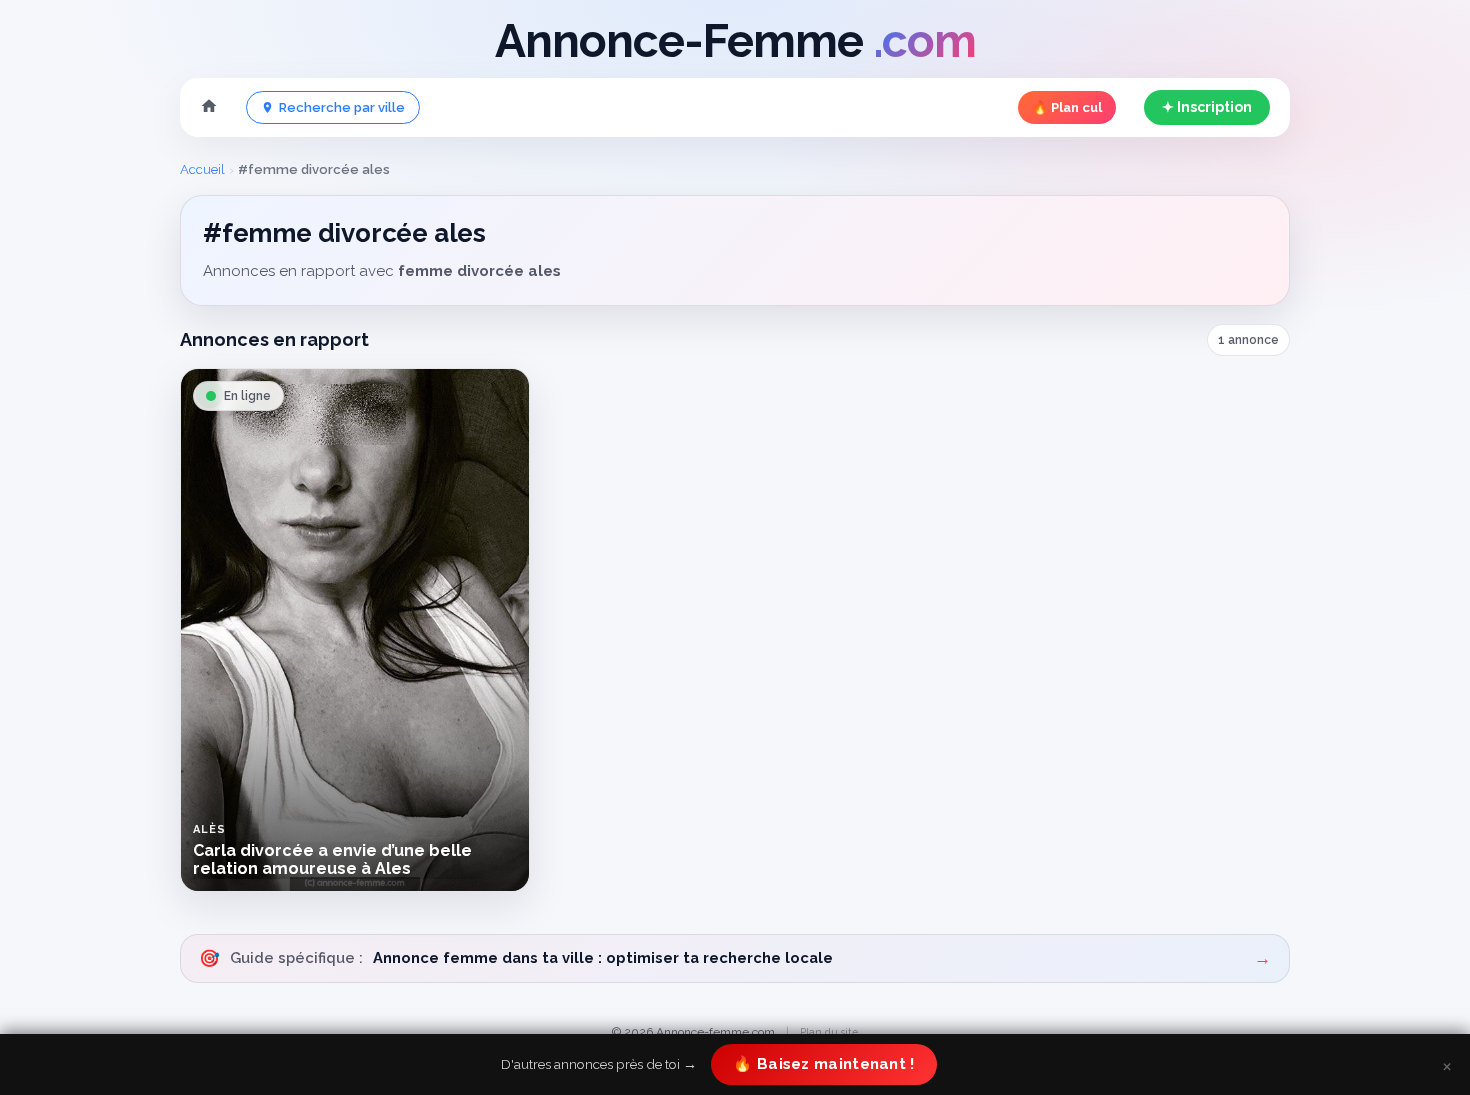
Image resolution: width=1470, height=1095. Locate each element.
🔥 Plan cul (1067, 107)
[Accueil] (209, 108)
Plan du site (829, 1032)
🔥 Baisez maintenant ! (823, 1064)
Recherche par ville (342, 107)
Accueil (202, 169)
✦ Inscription (1207, 107)
